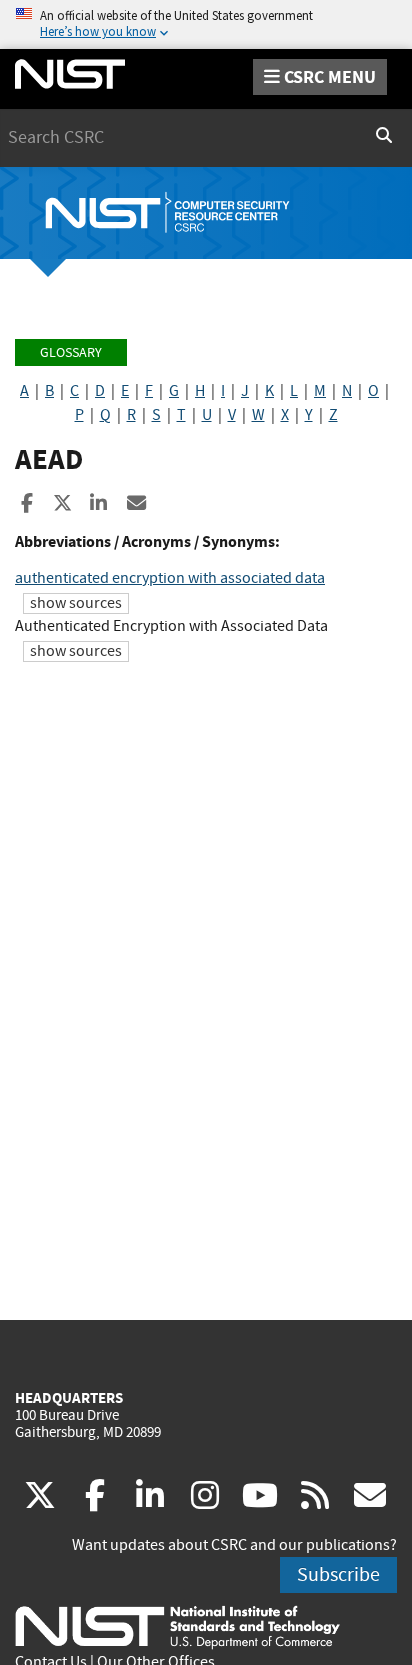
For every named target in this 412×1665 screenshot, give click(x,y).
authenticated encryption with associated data (170, 578)
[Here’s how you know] (206, 24)
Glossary (71, 352)
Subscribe (338, 1574)
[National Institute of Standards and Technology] (177, 1626)
